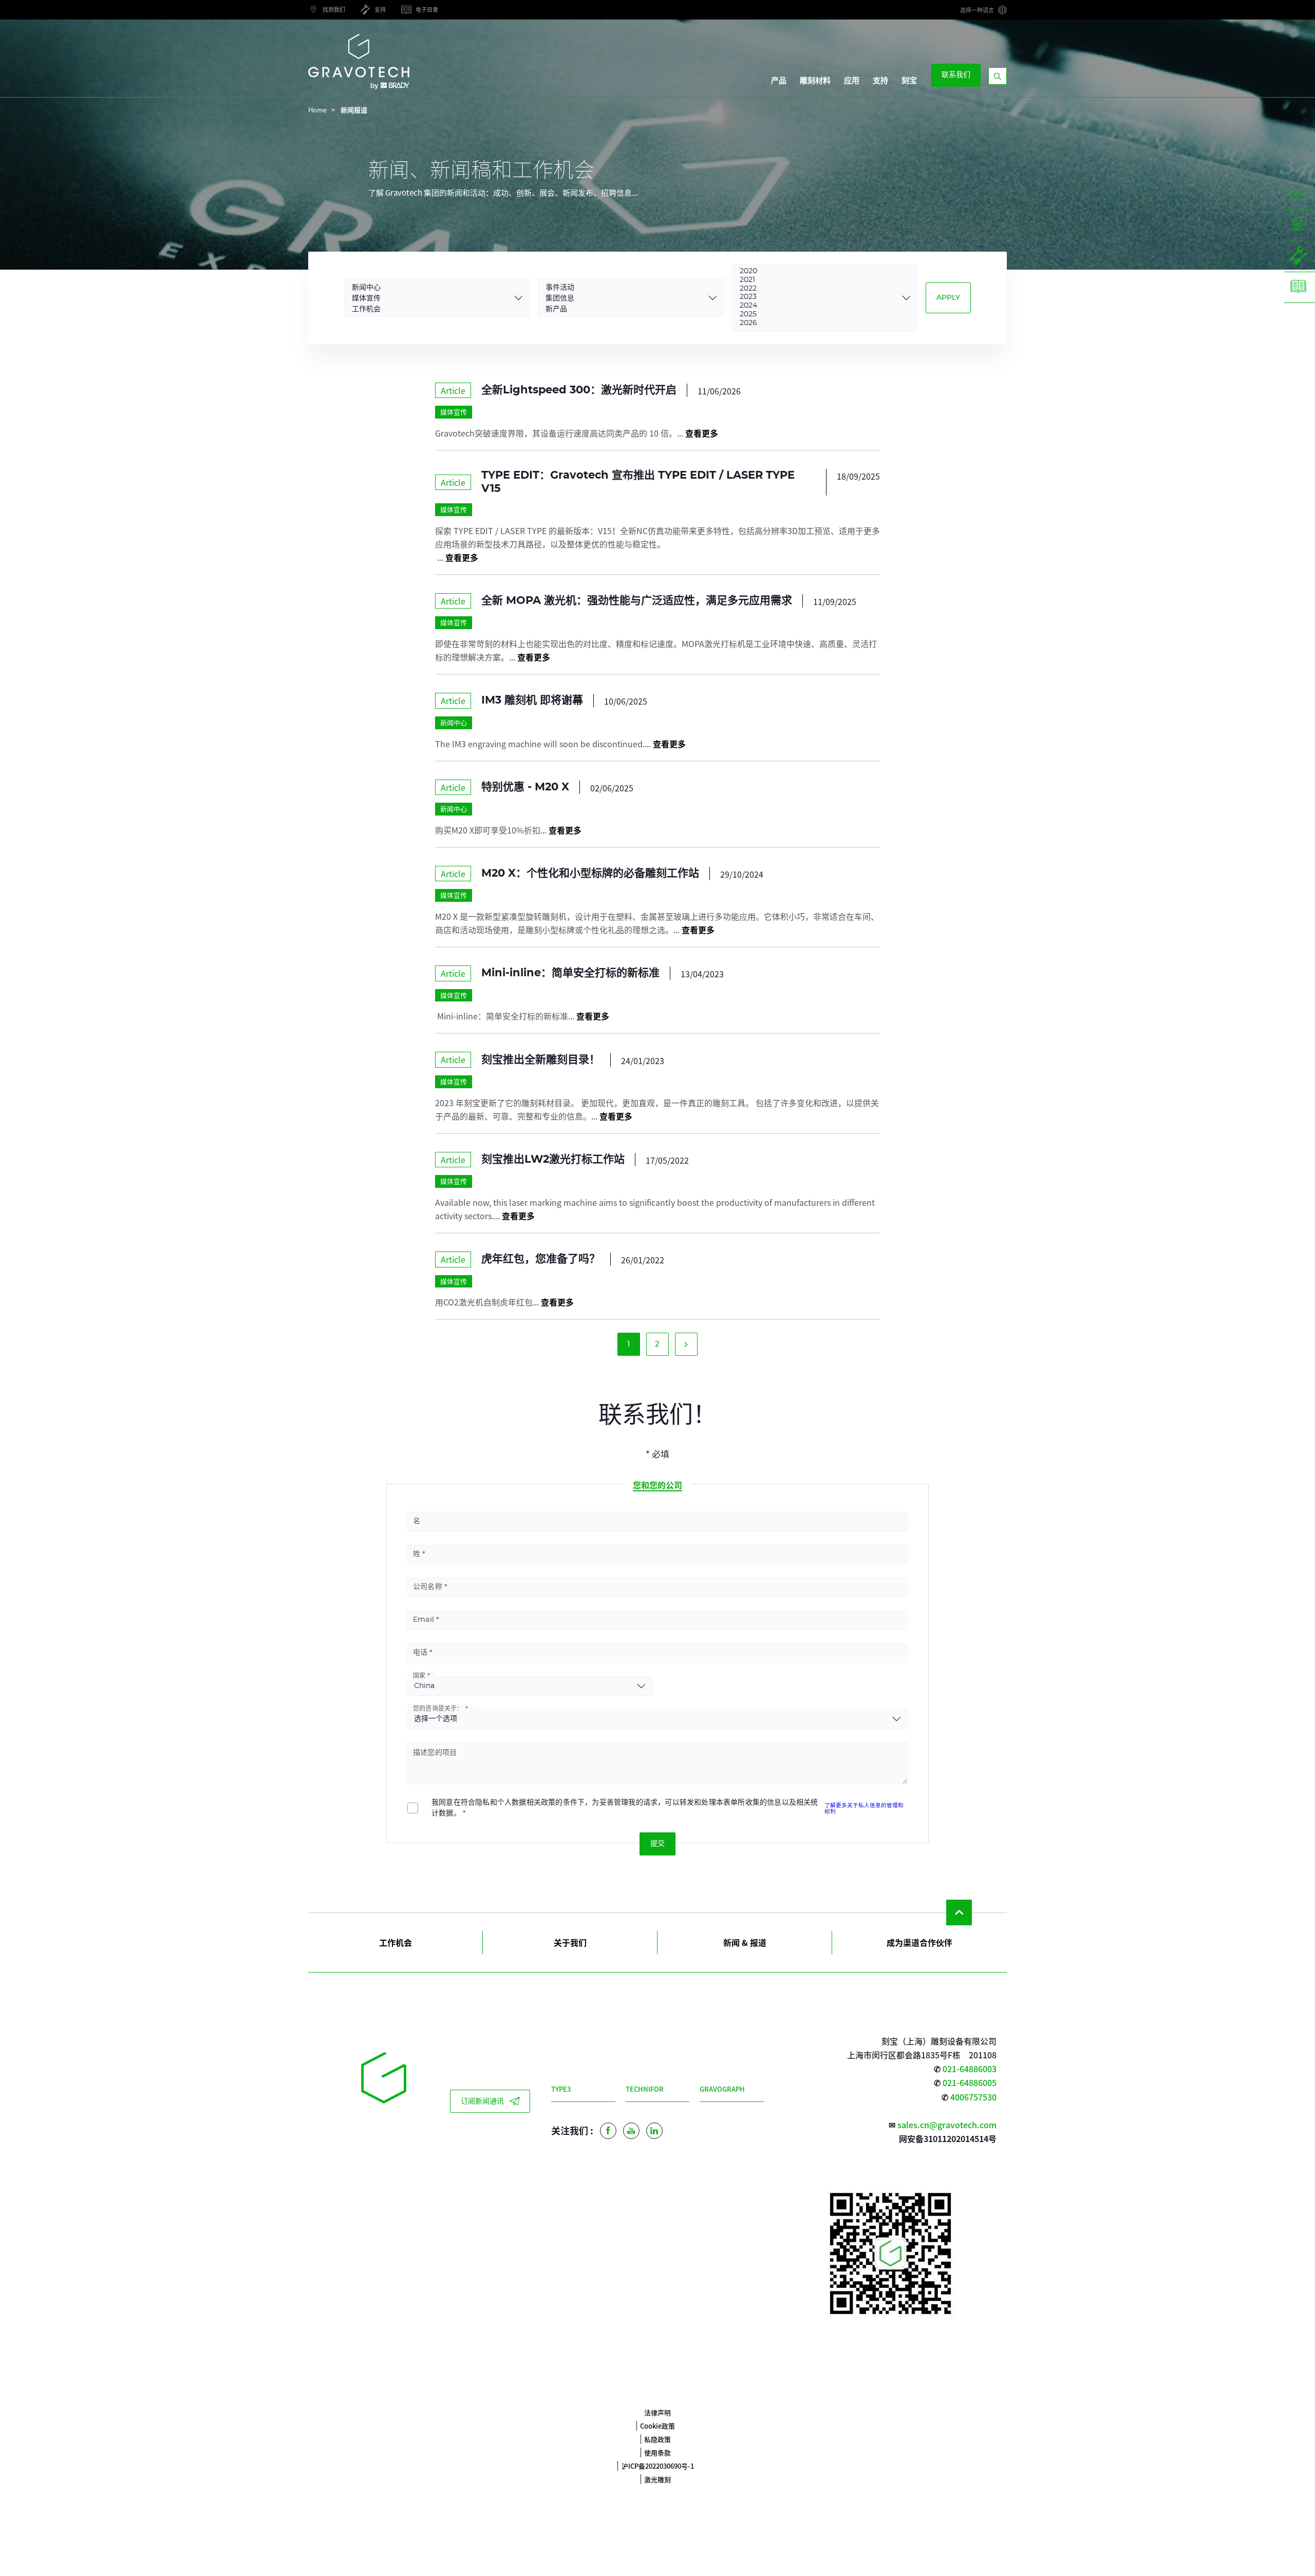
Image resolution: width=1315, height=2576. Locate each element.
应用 (852, 81)
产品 (779, 81)
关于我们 (570, 1942)
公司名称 (428, 1587)
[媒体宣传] (430, 298)
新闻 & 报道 (745, 1942)
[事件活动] (623, 287)
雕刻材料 (815, 81)
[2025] (818, 315)
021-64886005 (970, 2082)
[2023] (818, 298)
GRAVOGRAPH (722, 2089)
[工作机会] (430, 308)
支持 (880, 81)
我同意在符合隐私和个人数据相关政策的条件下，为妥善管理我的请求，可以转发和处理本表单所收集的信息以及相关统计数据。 (625, 1808)
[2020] (818, 272)
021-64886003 (970, 2069)
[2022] (818, 289)
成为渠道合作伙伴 (919, 1942)
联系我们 (956, 75)
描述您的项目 (435, 1753)
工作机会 (396, 1942)
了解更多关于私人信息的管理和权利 (864, 1808)
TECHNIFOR (645, 2089)
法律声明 (657, 2412)
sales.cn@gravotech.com (947, 2125)
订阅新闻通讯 (482, 2101)
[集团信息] (623, 298)
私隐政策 (657, 2439)
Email (424, 1620)
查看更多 (702, 433)
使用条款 (657, 2452)
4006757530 (973, 2097)
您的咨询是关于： (438, 1709)
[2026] (818, 324)
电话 (420, 1653)
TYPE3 (561, 2089)
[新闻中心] (430, 287)
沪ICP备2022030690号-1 (658, 2466)
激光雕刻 (657, 2479)
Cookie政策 (657, 2426)
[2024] (818, 306)
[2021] (818, 281)
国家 (419, 1676)
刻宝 (909, 81)
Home (317, 110)
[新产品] (623, 308)
